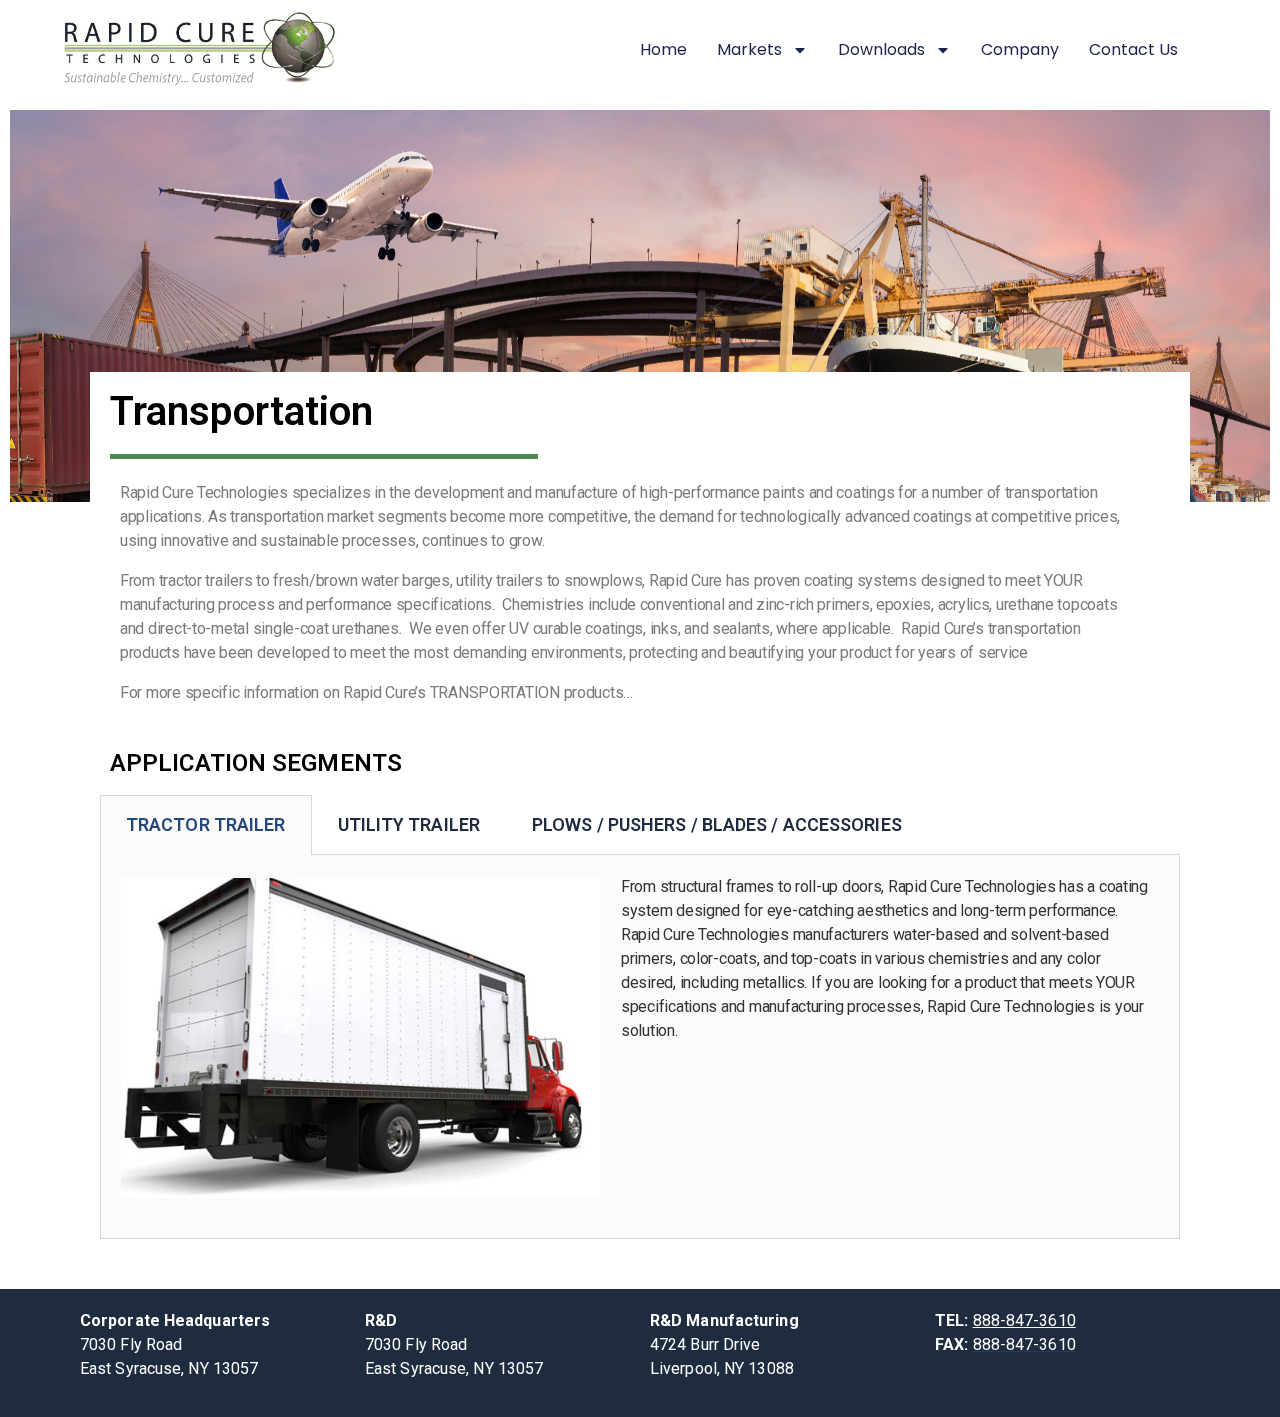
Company (1020, 49)
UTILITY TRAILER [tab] (409, 824)
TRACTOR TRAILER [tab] (206, 824)
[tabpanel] (640, 1047)
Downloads (881, 49)
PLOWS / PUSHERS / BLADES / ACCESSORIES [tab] (717, 824)
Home (663, 49)
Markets (749, 49)
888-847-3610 (1024, 1320)
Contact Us (1133, 49)
